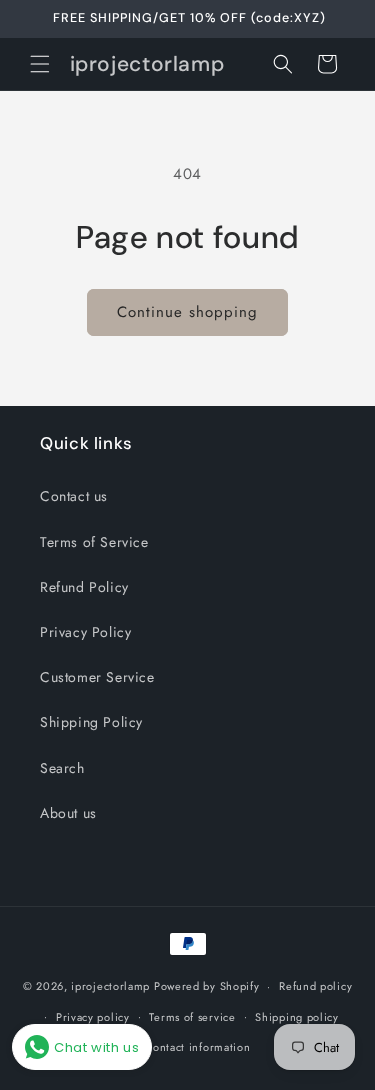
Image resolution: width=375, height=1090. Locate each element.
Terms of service (192, 1017)
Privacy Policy (85, 632)
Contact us (74, 496)
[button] (40, 64)
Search (62, 768)
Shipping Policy (91, 722)
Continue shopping (187, 312)
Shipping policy (297, 1017)
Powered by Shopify (207, 986)
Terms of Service (94, 542)
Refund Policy (84, 587)
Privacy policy (93, 1017)
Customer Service (97, 677)
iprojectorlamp (110, 986)
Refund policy (315, 986)
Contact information (197, 1047)
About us (68, 813)
